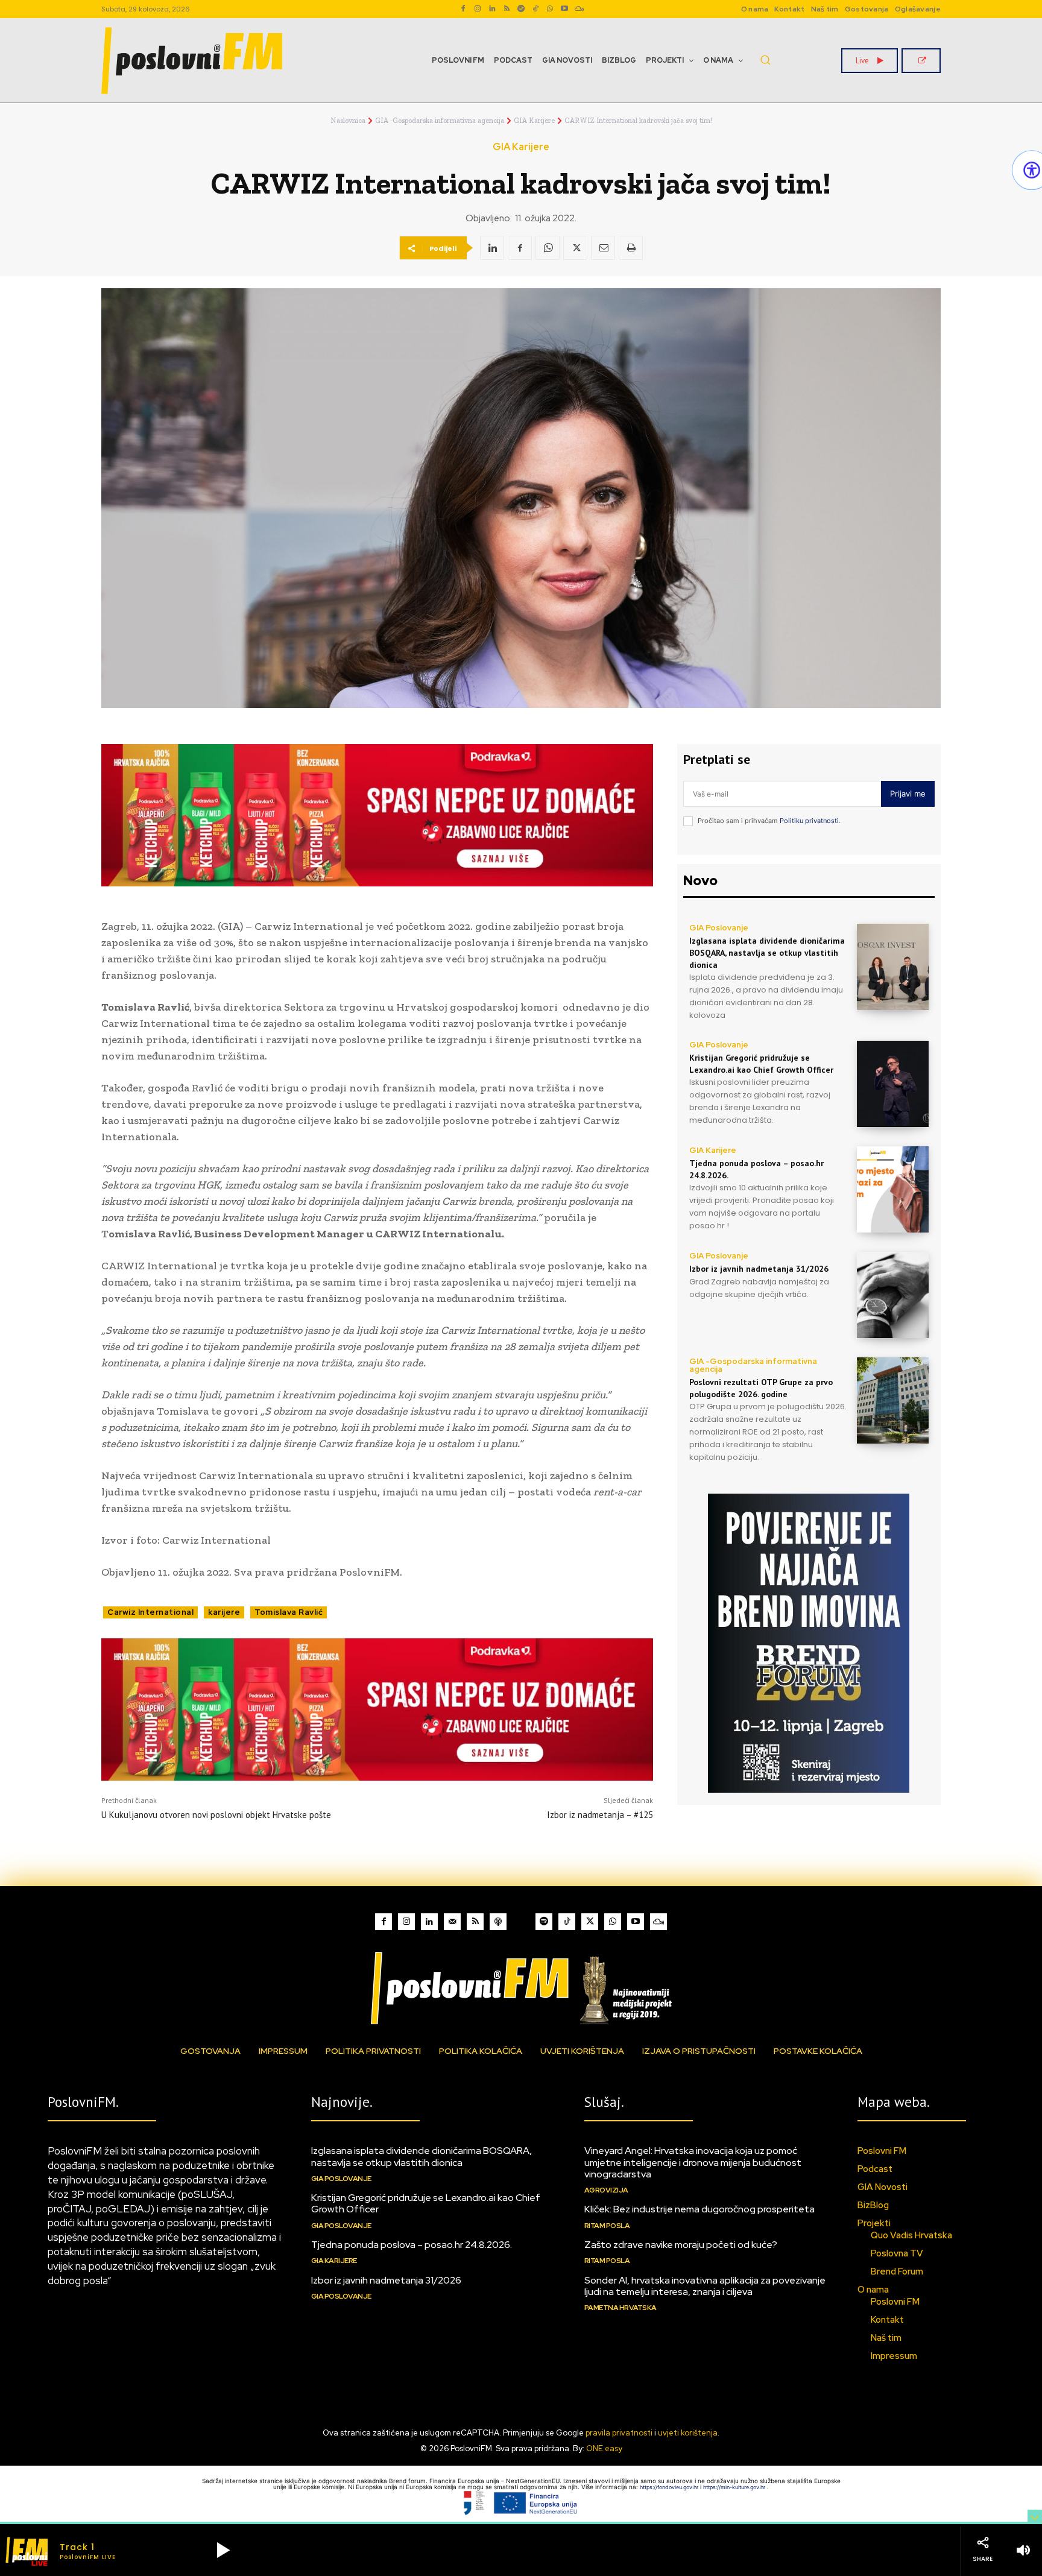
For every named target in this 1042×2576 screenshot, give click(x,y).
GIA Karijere (534, 121)
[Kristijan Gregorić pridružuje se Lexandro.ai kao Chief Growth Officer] (893, 1084)
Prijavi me (908, 794)
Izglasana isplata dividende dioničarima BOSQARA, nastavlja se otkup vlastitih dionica (767, 952)
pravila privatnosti (619, 2433)
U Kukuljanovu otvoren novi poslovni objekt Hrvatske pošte (216, 1815)
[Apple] (498, 1922)
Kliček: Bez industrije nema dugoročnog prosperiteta (699, 2209)
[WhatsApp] (550, 9)
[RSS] (507, 9)
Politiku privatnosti (809, 821)
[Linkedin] (492, 9)
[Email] (603, 248)
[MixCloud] (658, 1922)
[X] (575, 248)
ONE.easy (604, 2448)
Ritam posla (607, 2226)
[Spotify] (521, 9)
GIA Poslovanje (719, 928)
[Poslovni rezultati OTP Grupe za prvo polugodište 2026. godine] (893, 1400)
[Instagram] (478, 9)
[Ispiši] (631, 248)
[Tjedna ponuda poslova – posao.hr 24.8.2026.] (893, 1189)
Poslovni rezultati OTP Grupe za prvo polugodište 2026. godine (761, 1388)
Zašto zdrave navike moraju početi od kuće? (681, 2245)
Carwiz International (150, 1612)
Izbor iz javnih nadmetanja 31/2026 (759, 1269)
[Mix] (579, 9)
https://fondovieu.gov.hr (670, 2487)
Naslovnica (348, 121)
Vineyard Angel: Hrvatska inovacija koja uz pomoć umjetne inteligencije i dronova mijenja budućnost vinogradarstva (693, 2162)
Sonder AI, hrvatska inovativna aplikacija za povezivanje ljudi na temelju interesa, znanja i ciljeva (705, 2286)
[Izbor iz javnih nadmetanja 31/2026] (893, 1295)
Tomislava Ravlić (289, 1612)
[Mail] (452, 1922)
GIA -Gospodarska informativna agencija (440, 121)
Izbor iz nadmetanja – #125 (600, 1815)
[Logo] (521, 1988)
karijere (224, 1612)
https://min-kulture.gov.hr (735, 2487)
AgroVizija (606, 2190)
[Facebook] (463, 9)
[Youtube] (564, 9)
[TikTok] (535, 9)
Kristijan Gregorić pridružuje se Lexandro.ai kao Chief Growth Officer (426, 2203)
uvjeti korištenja (688, 2433)
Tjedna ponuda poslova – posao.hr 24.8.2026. (412, 2245)
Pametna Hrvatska (620, 2308)
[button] (765, 60)
